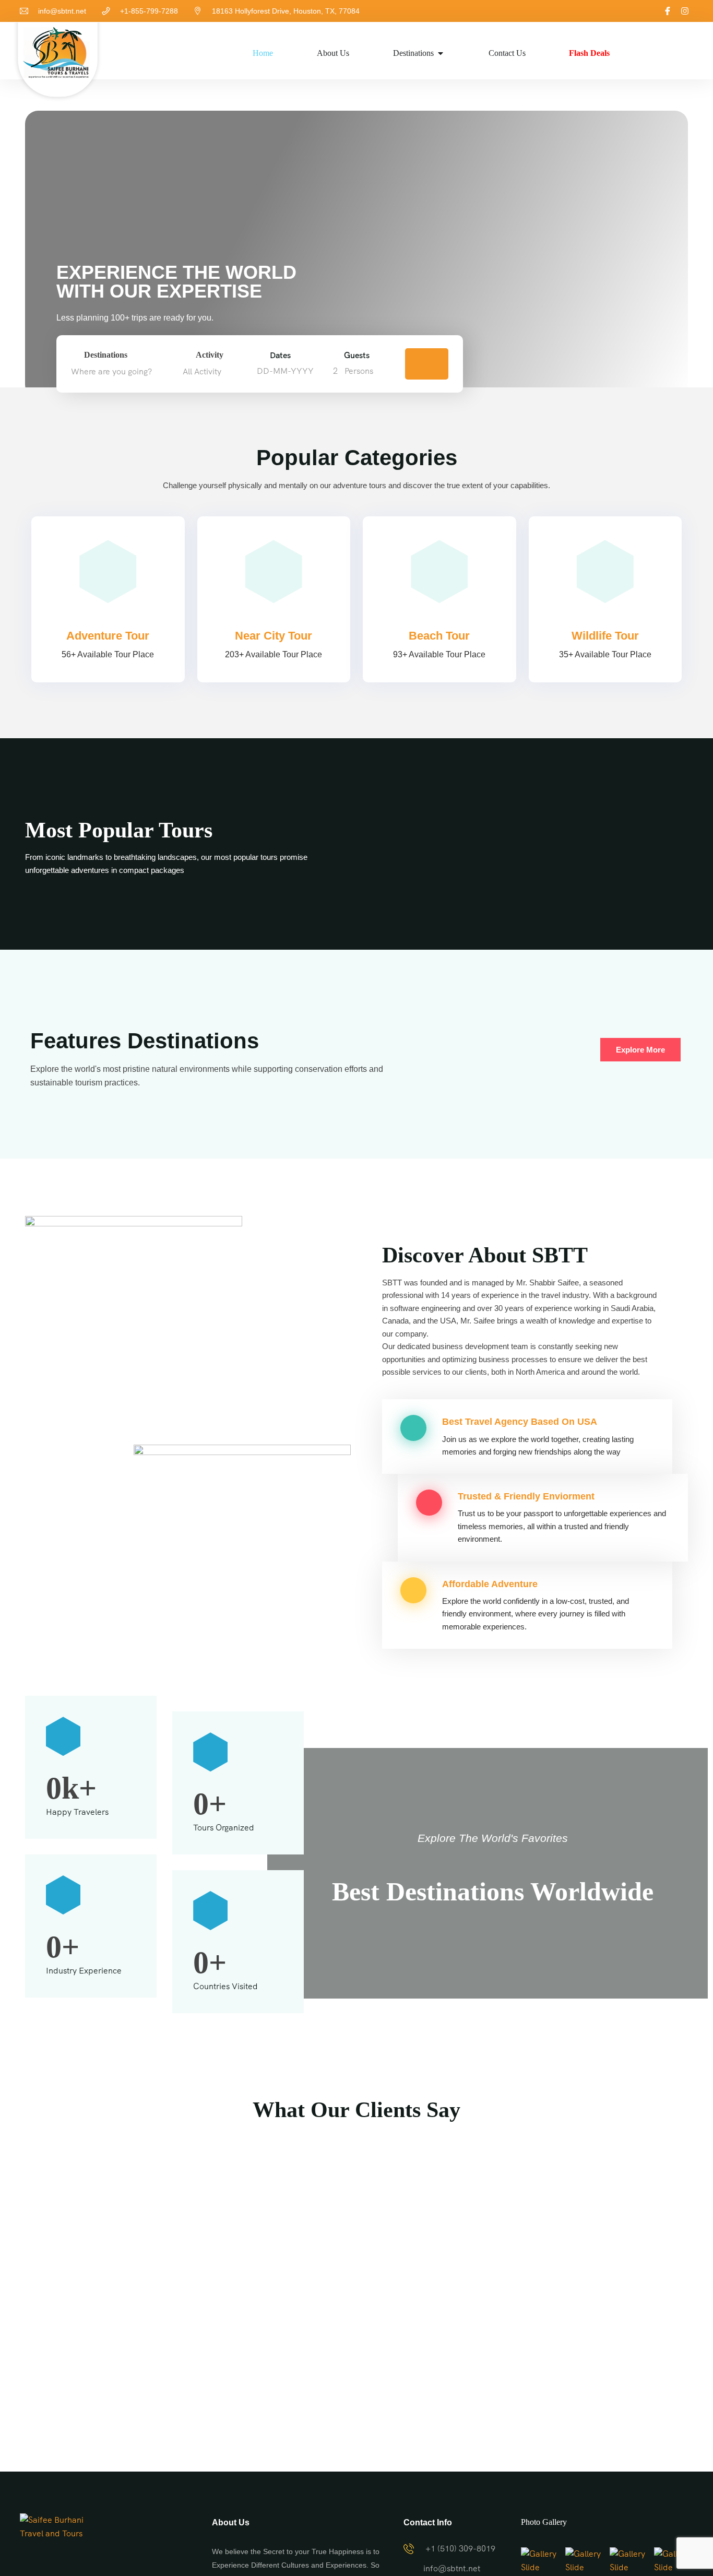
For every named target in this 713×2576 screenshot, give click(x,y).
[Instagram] (685, 11)
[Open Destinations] (441, 53)
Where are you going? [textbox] (111, 371)
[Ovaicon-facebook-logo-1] (668, 11)
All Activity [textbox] (202, 371)
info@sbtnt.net (62, 11)
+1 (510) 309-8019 (460, 2549)
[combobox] (124, 372)
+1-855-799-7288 (149, 11)
